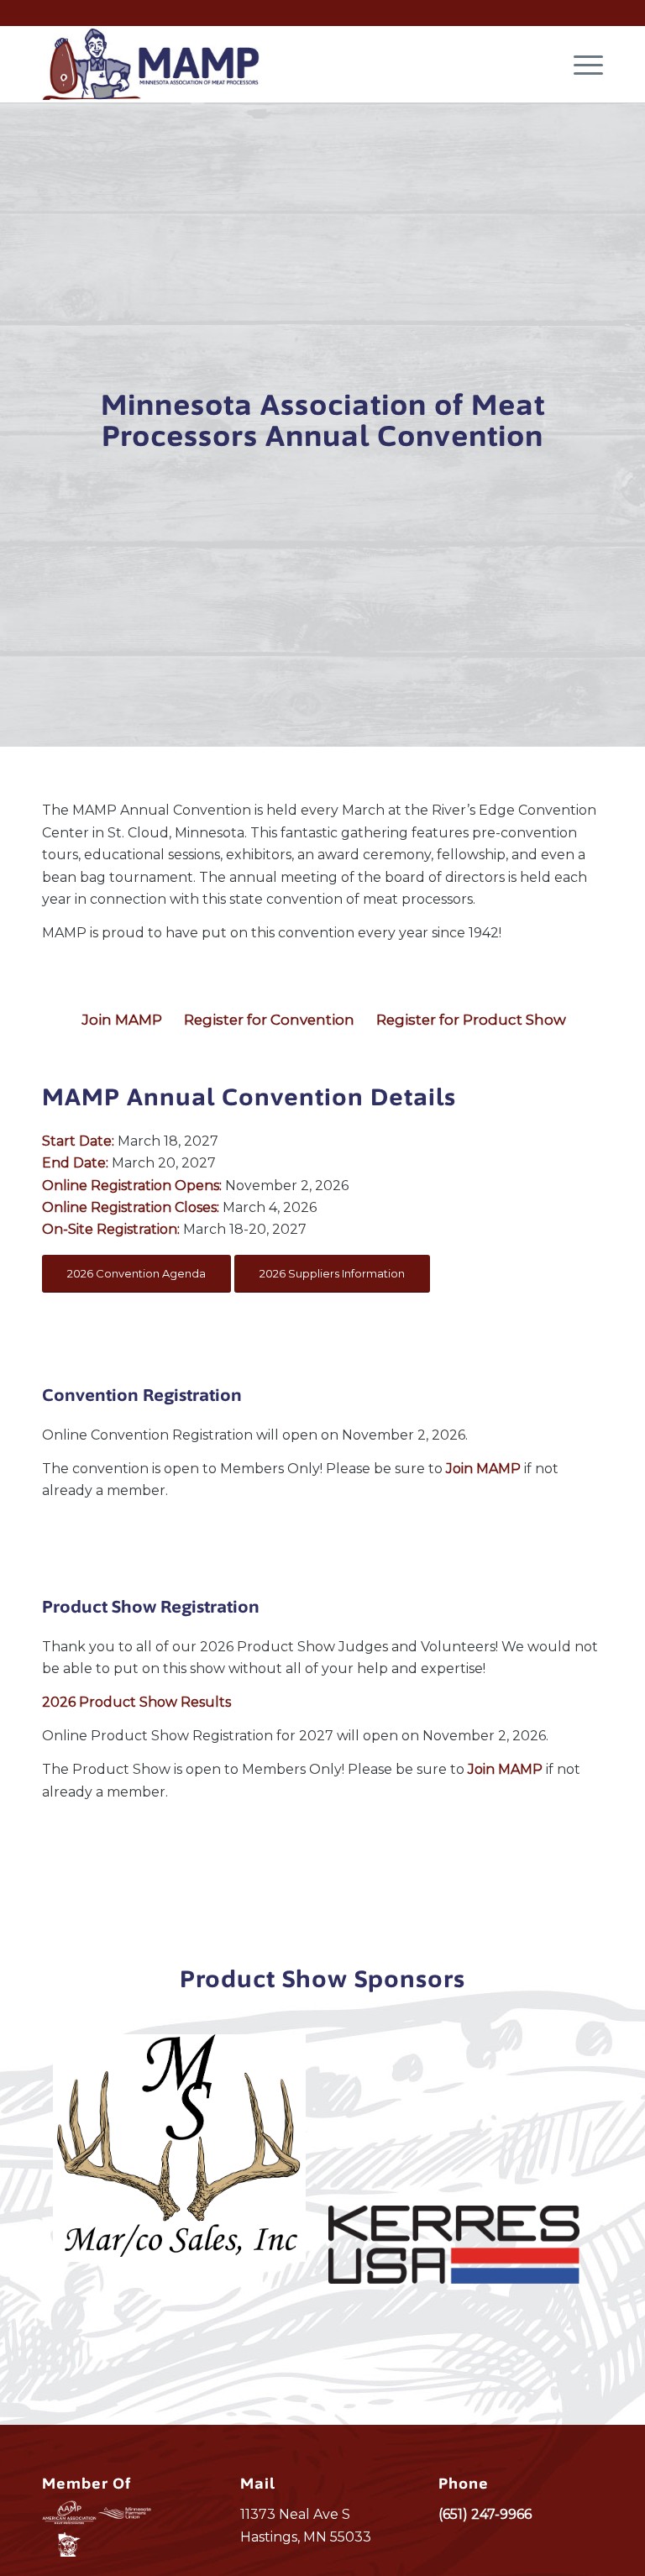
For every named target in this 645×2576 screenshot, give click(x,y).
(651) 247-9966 (485, 2514)
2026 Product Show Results (136, 1702)
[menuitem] (580, 64)
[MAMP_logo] (151, 64)
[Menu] (580, 64)
